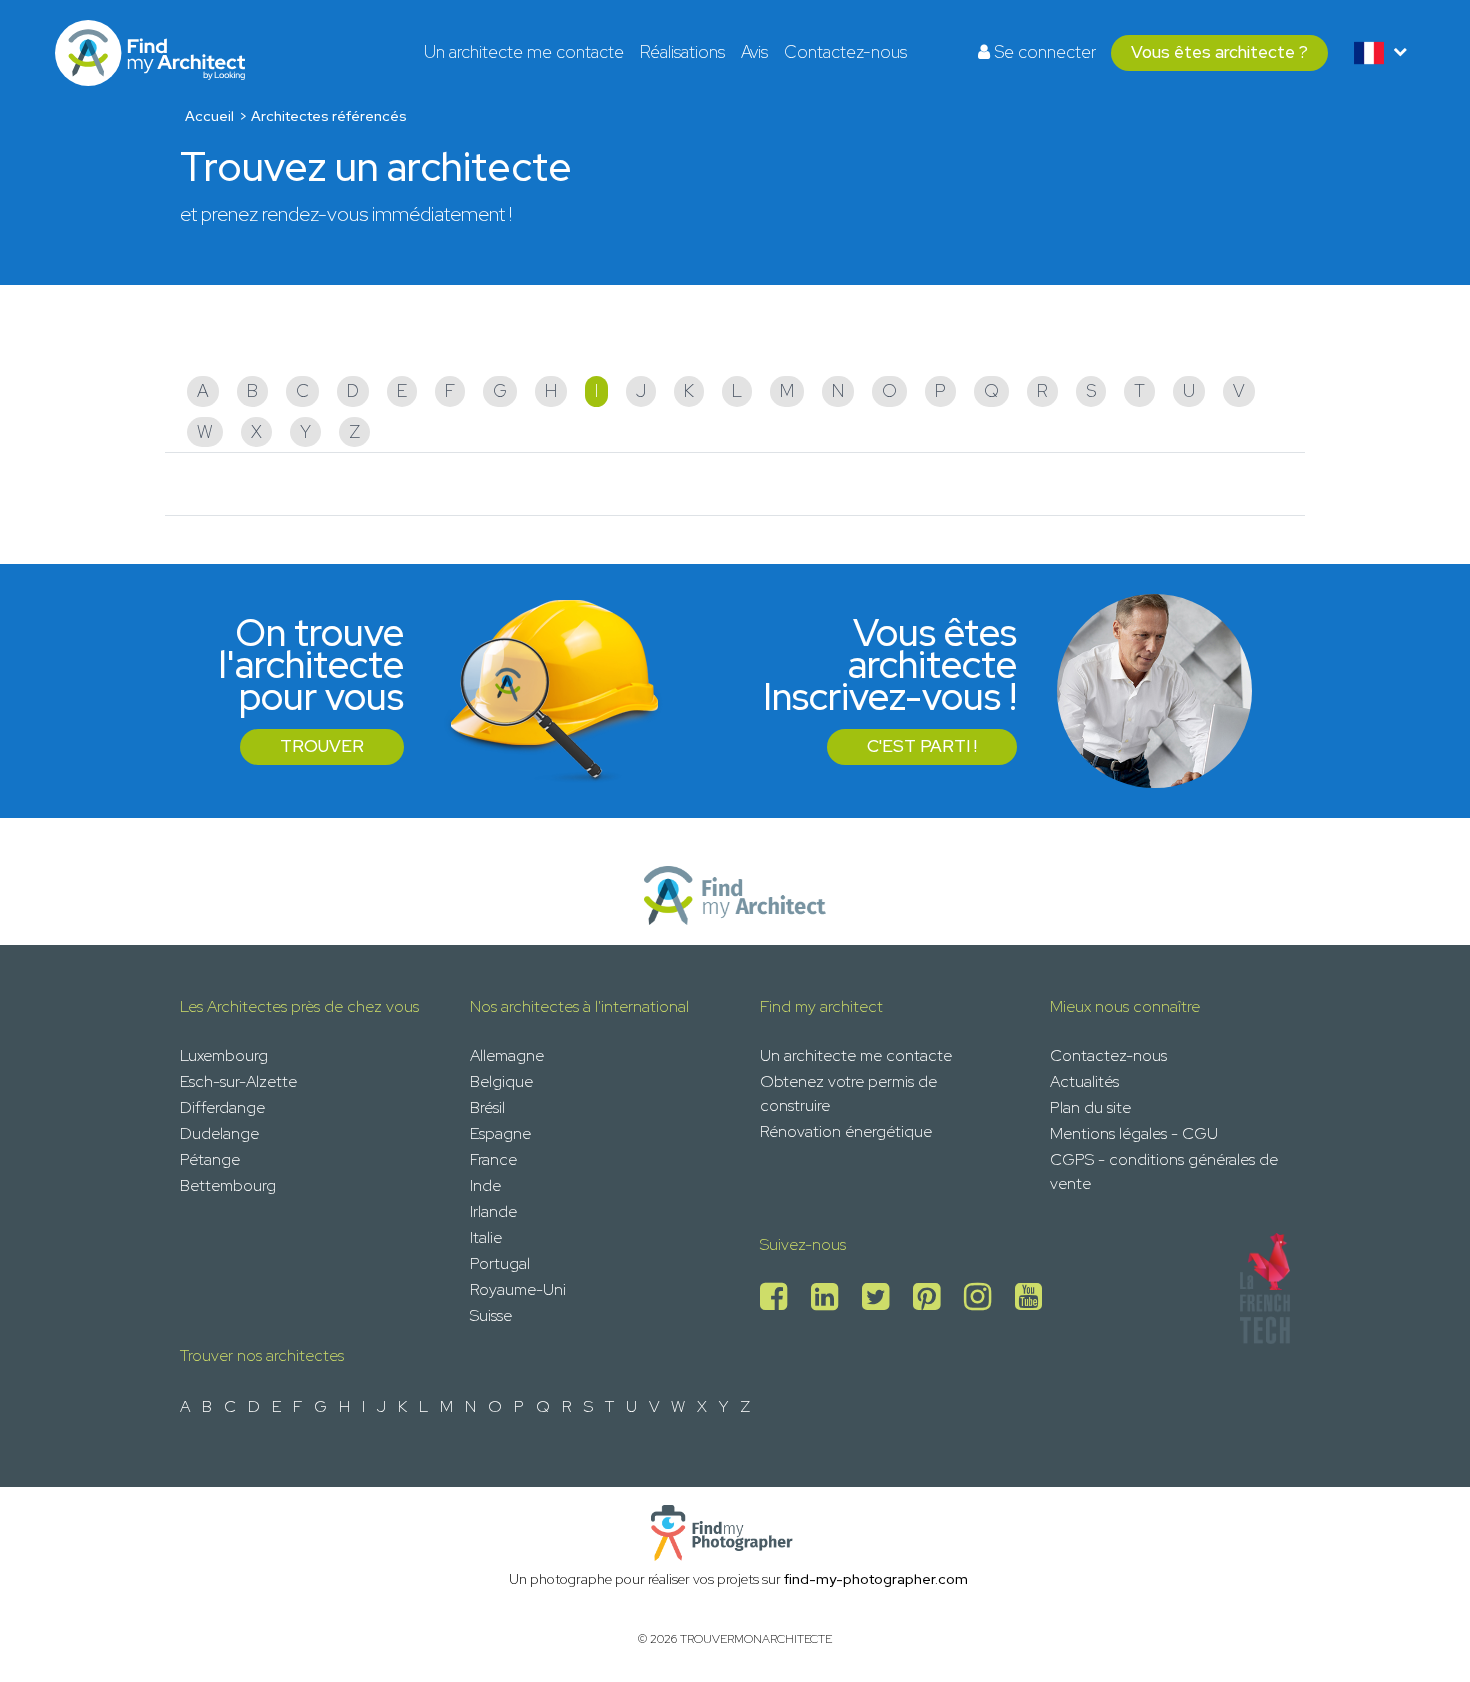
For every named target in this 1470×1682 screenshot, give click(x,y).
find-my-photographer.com (876, 1579)
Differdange (222, 1107)
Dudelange (219, 1133)
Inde (485, 1185)
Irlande (493, 1211)
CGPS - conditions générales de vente (1164, 1171)
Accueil (209, 116)
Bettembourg (228, 1185)
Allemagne (507, 1055)
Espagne (500, 1133)
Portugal (500, 1263)
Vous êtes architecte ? (1219, 52)
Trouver (322, 746)
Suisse (491, 1315)
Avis (754, 52)
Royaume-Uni (518, 1289)
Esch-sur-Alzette (238, 1081)
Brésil (487, 1107)
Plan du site (1090, 1107)
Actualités (1084, 1081)
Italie (486, 1237)
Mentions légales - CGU (1134, 1133)
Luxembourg (224, 1055)
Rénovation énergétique (846, 1131)
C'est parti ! (922, 746)
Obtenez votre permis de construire (848, 1093)
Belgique (501, 1081)
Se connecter (1043, 52)
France (493, 1159)
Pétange (210, 1159)
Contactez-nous (845, 52)
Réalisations (682, 52)
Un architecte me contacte (524, 52)
